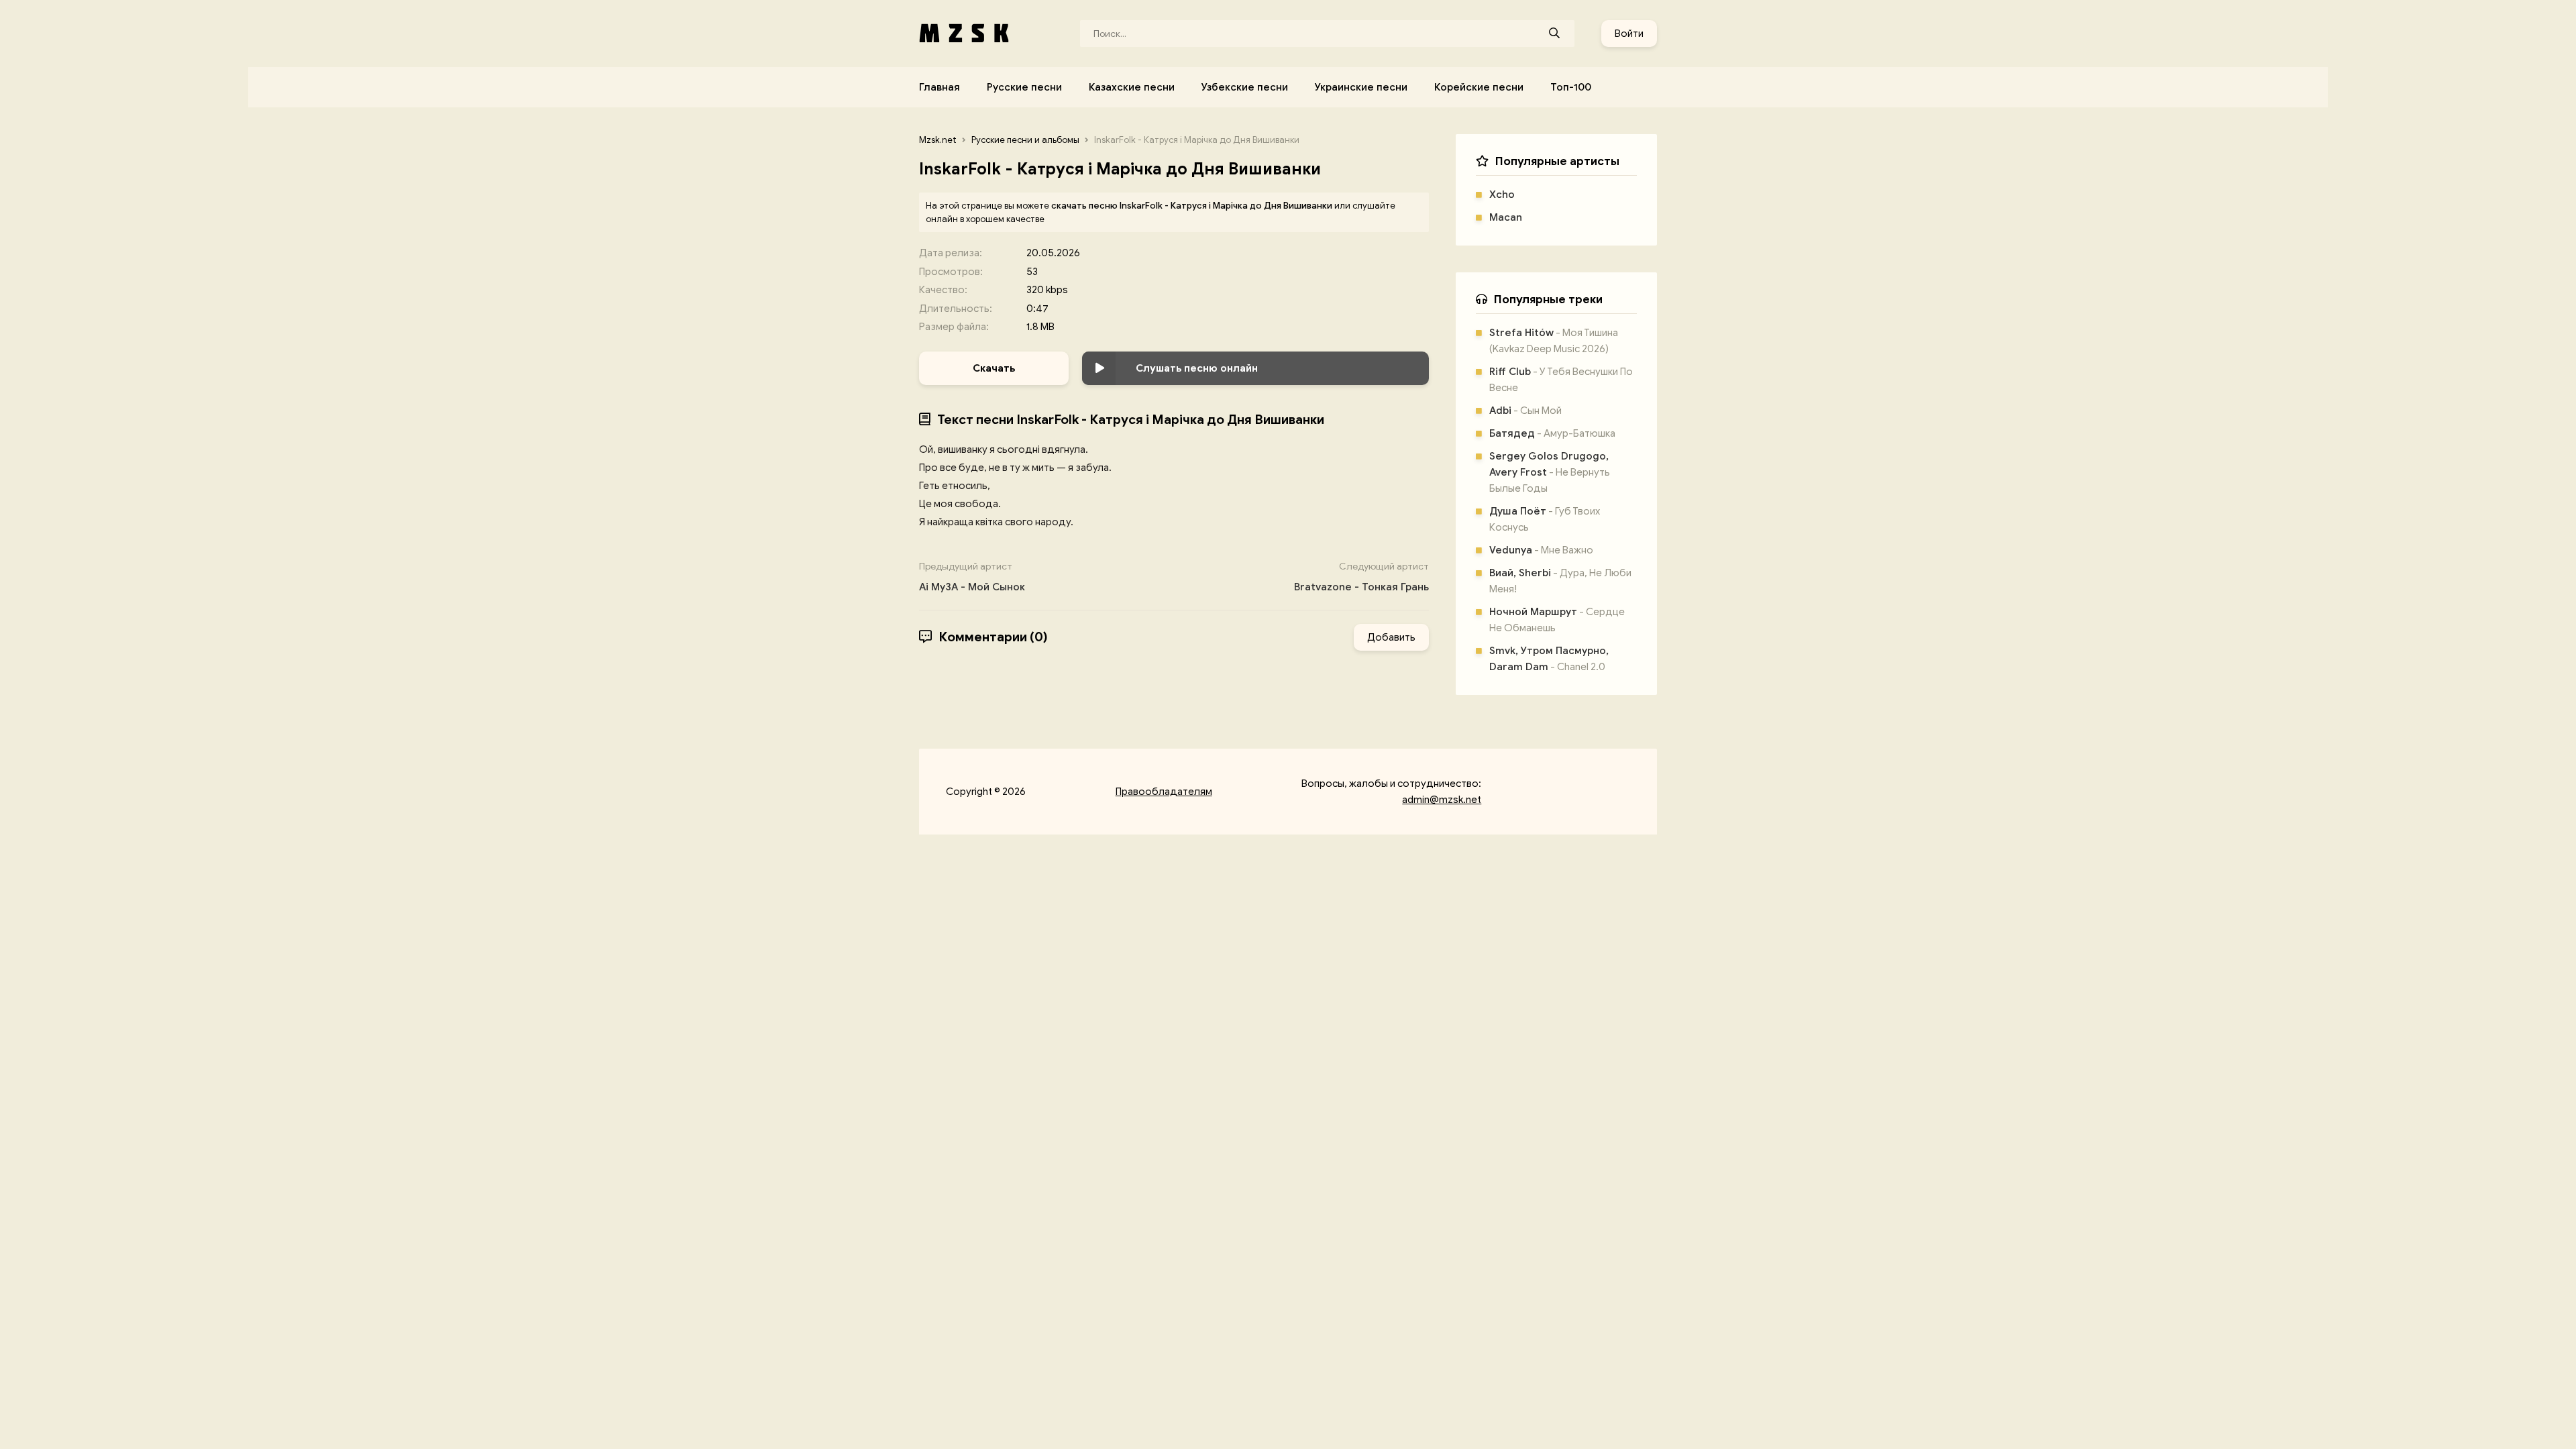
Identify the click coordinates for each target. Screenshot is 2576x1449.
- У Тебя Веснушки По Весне (1561, 380)
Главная (940, 87)
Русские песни (1024, 87)
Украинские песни (1361, 87)
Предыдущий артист (972, 577)
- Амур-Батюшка (1552, 433)
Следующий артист (1361, 577)
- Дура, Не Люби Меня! (1560, 581)
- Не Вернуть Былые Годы (1550, 472)
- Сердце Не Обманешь (1557, 620)
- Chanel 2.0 (1549, 659)
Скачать (994, 368)
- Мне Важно (1541, 550)
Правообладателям (1164, 792)
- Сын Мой (1525, 411)
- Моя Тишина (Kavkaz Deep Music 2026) (1554, 341)
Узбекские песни (1245, 87)
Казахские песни (1132, 87)
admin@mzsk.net (1442, 800)
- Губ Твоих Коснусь (1545, 519)
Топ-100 (1571, 87)
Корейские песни (1479, 87)
